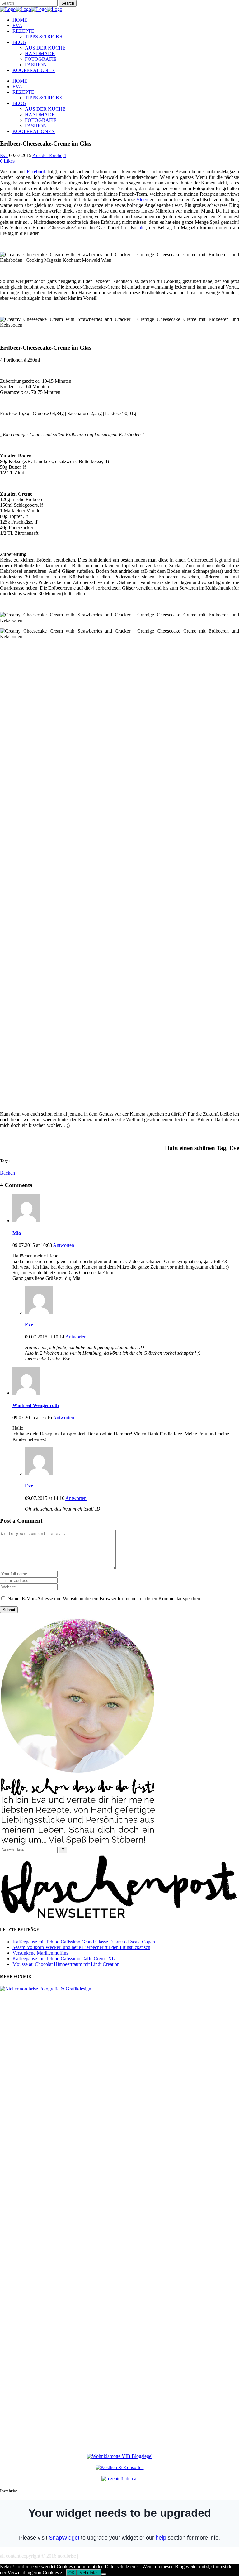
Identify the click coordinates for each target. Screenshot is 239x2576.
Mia (17, 1233)
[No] (104, 2574)
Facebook (36, 172)
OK (71, 2573)
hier (142, 228)
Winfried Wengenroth (36, 1405)
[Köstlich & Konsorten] (120, 2467)
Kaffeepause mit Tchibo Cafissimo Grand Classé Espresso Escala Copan (84, 1942)
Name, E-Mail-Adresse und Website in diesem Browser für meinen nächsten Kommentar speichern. (105, 1599)
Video (142, 200)
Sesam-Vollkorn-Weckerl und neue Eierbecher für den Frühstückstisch (81, 1947)
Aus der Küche (47, 155)
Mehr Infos (89, 2573)
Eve (29, 1325)
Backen (7, 1173)
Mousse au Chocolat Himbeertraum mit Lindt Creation (66, 1964)
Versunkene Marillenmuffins (40, 1953)
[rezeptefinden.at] (119, 2479)
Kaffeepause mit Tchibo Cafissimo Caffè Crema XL (64, 1958)
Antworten (63, 1245)
